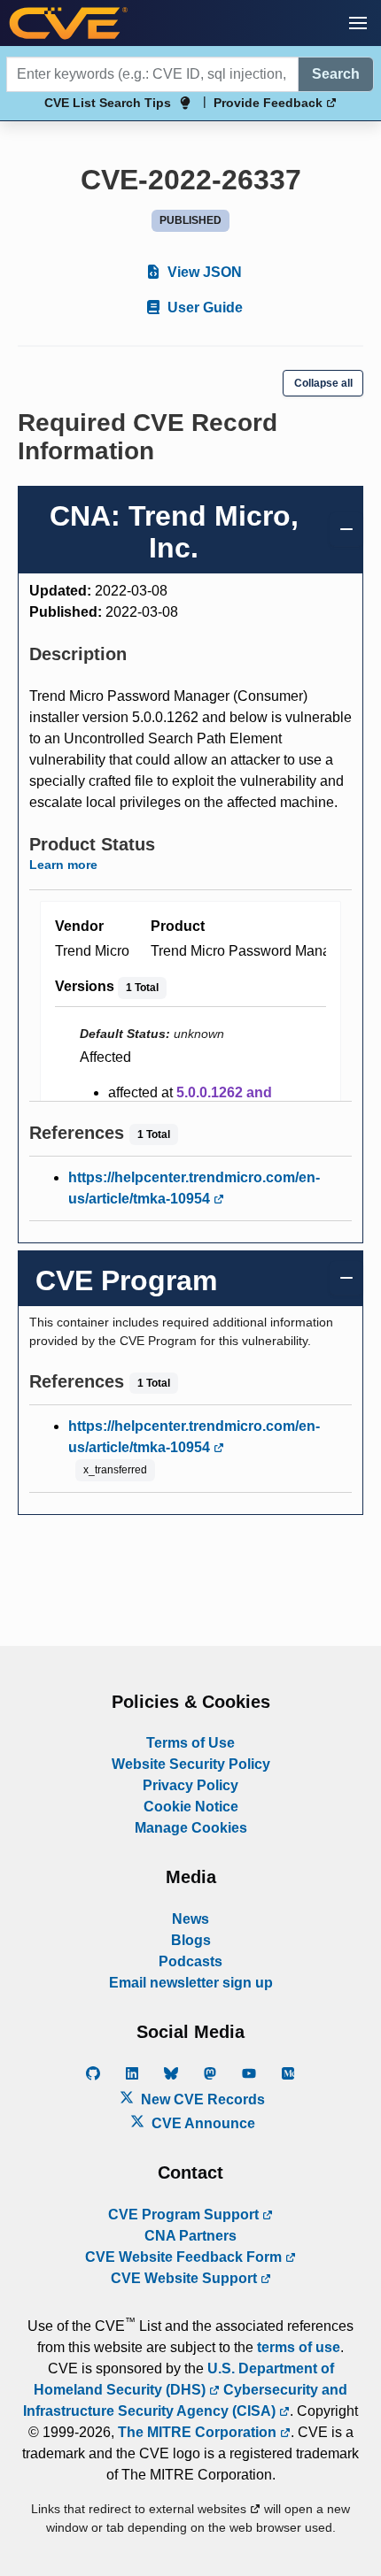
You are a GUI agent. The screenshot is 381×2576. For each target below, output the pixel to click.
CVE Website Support (186, 2278)
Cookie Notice (191, 1807)
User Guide (203, 308)
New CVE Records (201, 2099)
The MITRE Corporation (199, 2432)
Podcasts (190, 1961)
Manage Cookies (191, 1828)
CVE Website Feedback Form (185, 2257)
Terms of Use (190, 1743)
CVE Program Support (185, 2215)
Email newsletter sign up (191, 1983)
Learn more (63, 865)
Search (336, 74)
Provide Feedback (270, 103)
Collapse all (323, 383)
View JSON (203, 272)
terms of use (299, 2347)
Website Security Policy (191, 1764)
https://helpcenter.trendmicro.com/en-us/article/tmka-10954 (194, 1188)
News (190, 1919)
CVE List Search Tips (108, 103)
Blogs (191, 1940)
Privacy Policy (190, 1785)
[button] (358, 23)
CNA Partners (190, 2236)
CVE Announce (202, 2123)
